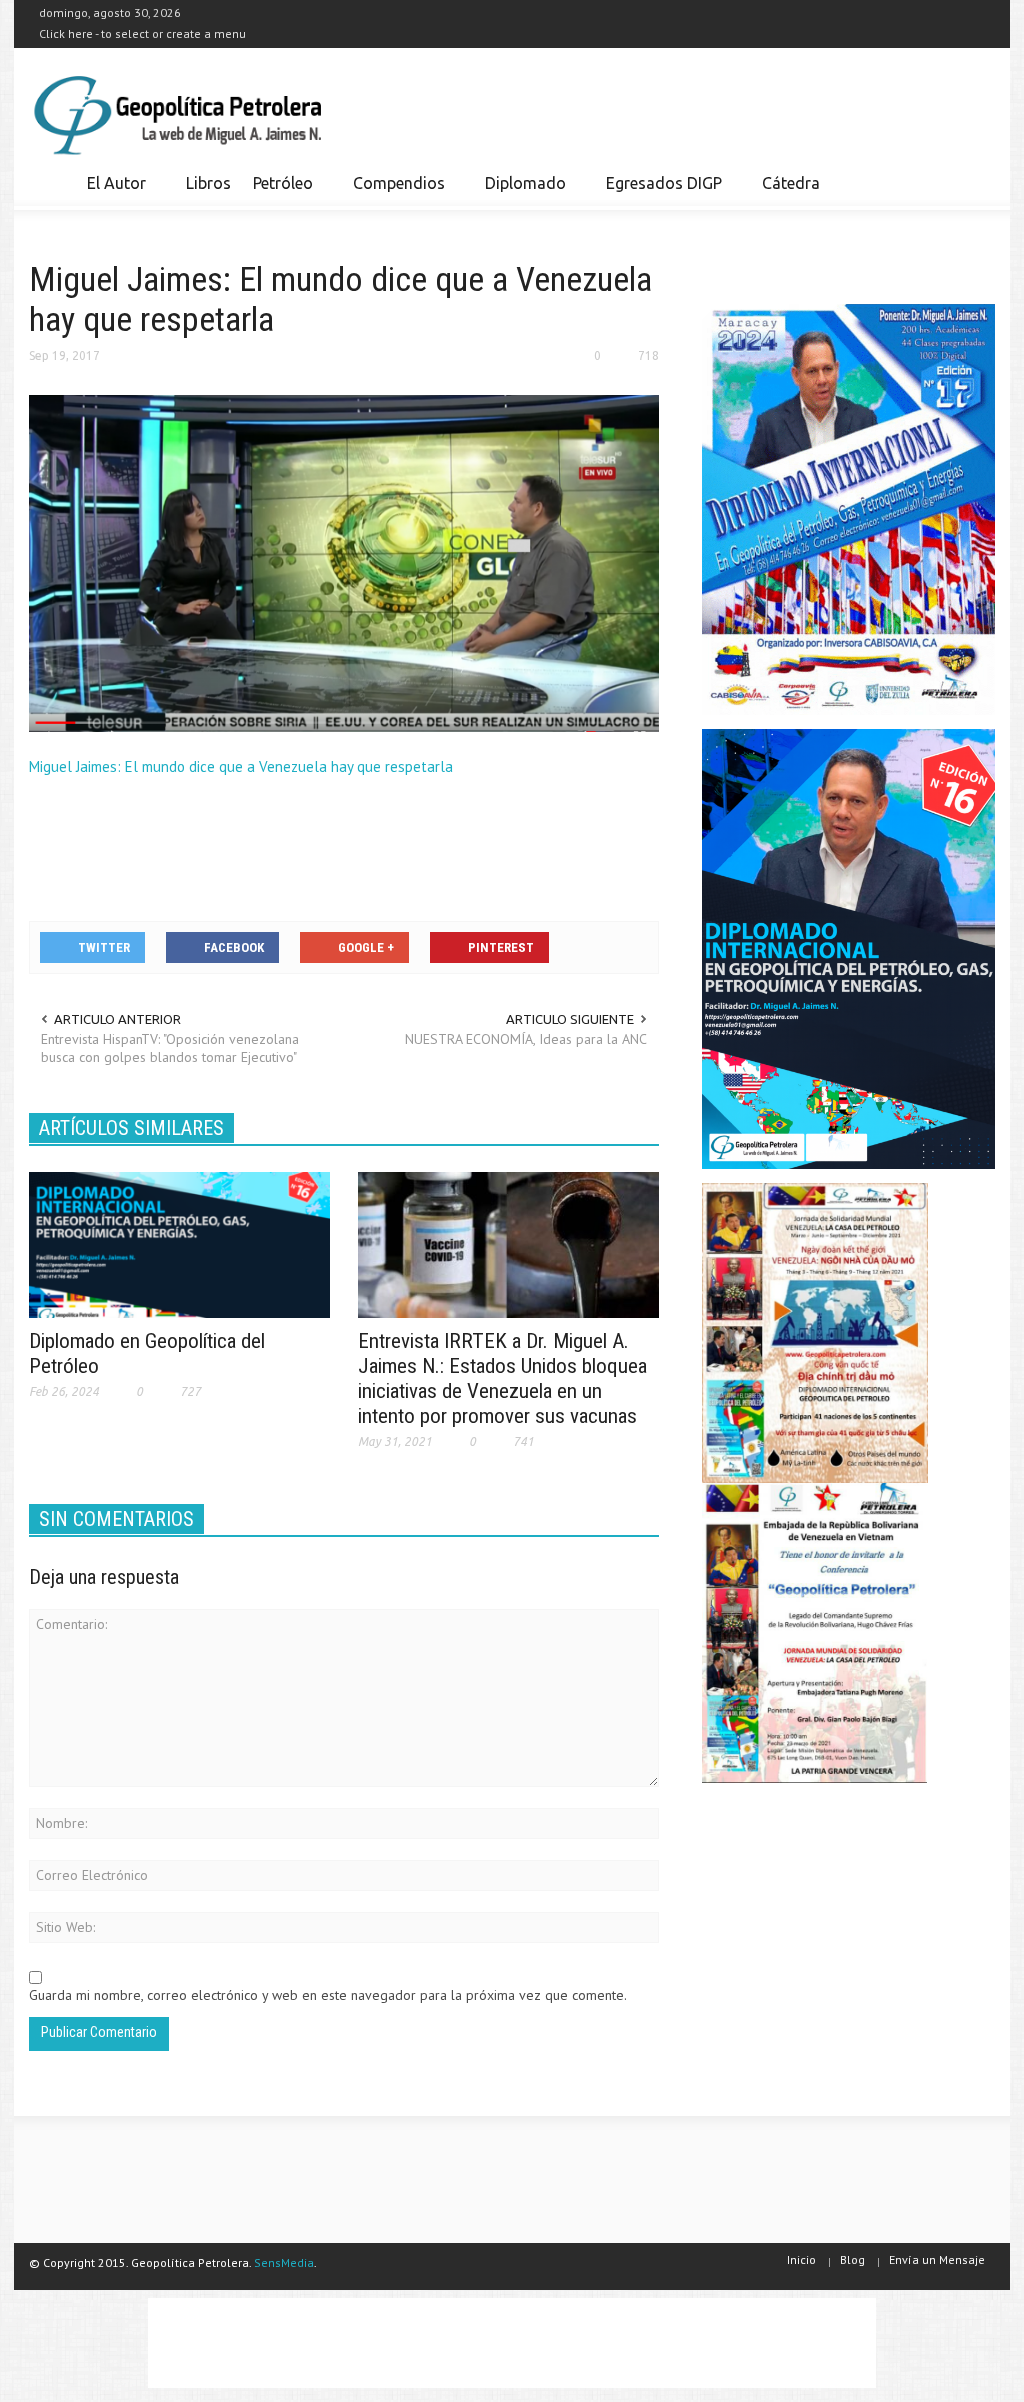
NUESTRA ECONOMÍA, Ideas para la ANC (526, 1039)
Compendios (393, 192)
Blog (852, 2259)
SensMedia (284, 2262)
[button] (974, 182)
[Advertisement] (393, 846)
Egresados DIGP (658, 192)
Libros (208, 183)
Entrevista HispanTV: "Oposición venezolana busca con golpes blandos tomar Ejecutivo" (170, 1048)
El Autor (111, 192)
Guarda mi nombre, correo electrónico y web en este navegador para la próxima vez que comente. (328, 1995)
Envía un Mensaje (937, 2259)
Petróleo (277, 192)
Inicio (801, 2259)
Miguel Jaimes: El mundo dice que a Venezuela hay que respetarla (241, 766)
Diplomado (520, 192)
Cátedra (791, 183)
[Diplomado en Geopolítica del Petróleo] (179, 1244)
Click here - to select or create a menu (142, 33)
